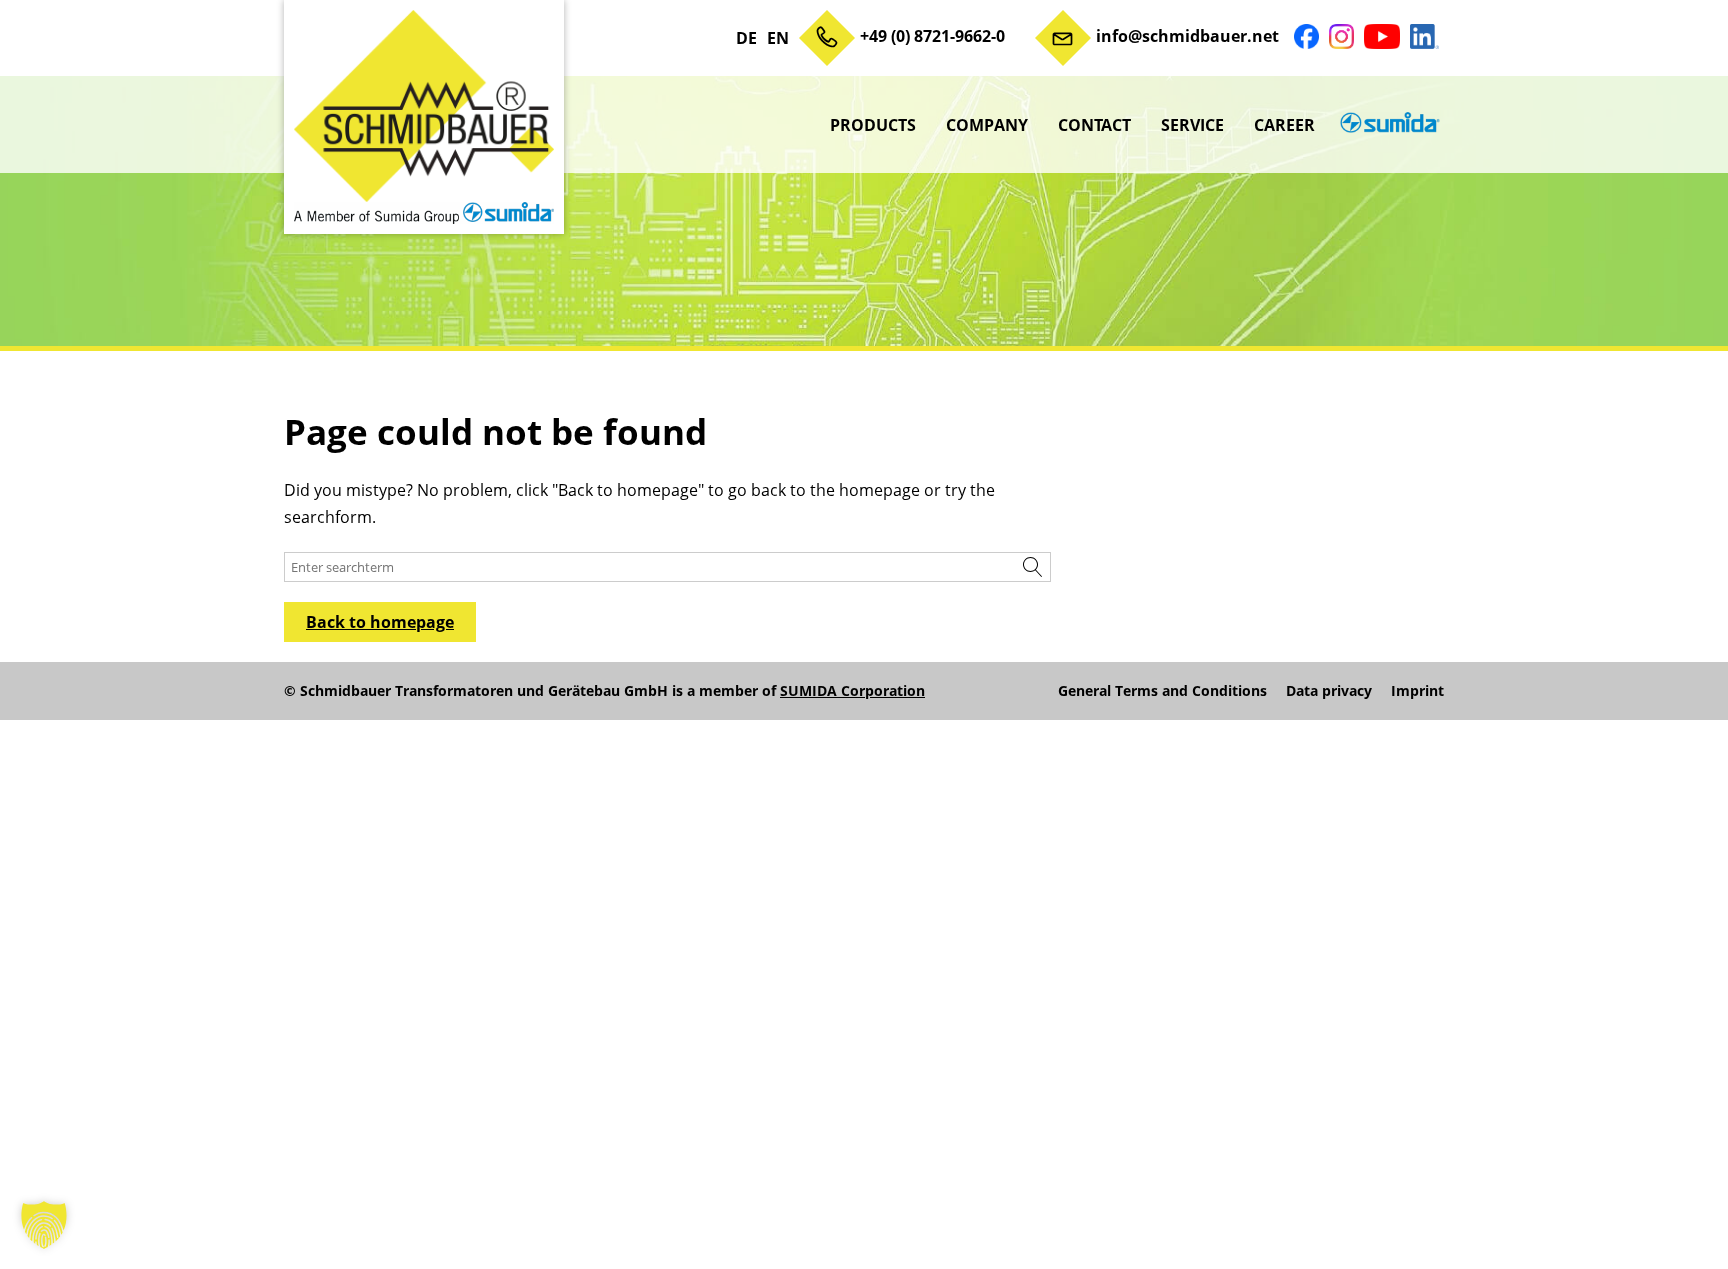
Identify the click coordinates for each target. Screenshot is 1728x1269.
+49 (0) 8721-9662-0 (932, 36)
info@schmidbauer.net (1187, 36)
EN (778, 38)
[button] (44, 1225)
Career (1284, 125)
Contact (1094, 125)
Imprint (1417, 691)
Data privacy (1329, 691)
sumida (1387, 125)
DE (746, 38)
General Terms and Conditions (1162, 691)
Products (873, 125)
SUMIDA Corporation (852, 690)
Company (987, 125)
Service (1192, 125)
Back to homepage (380, 622)
